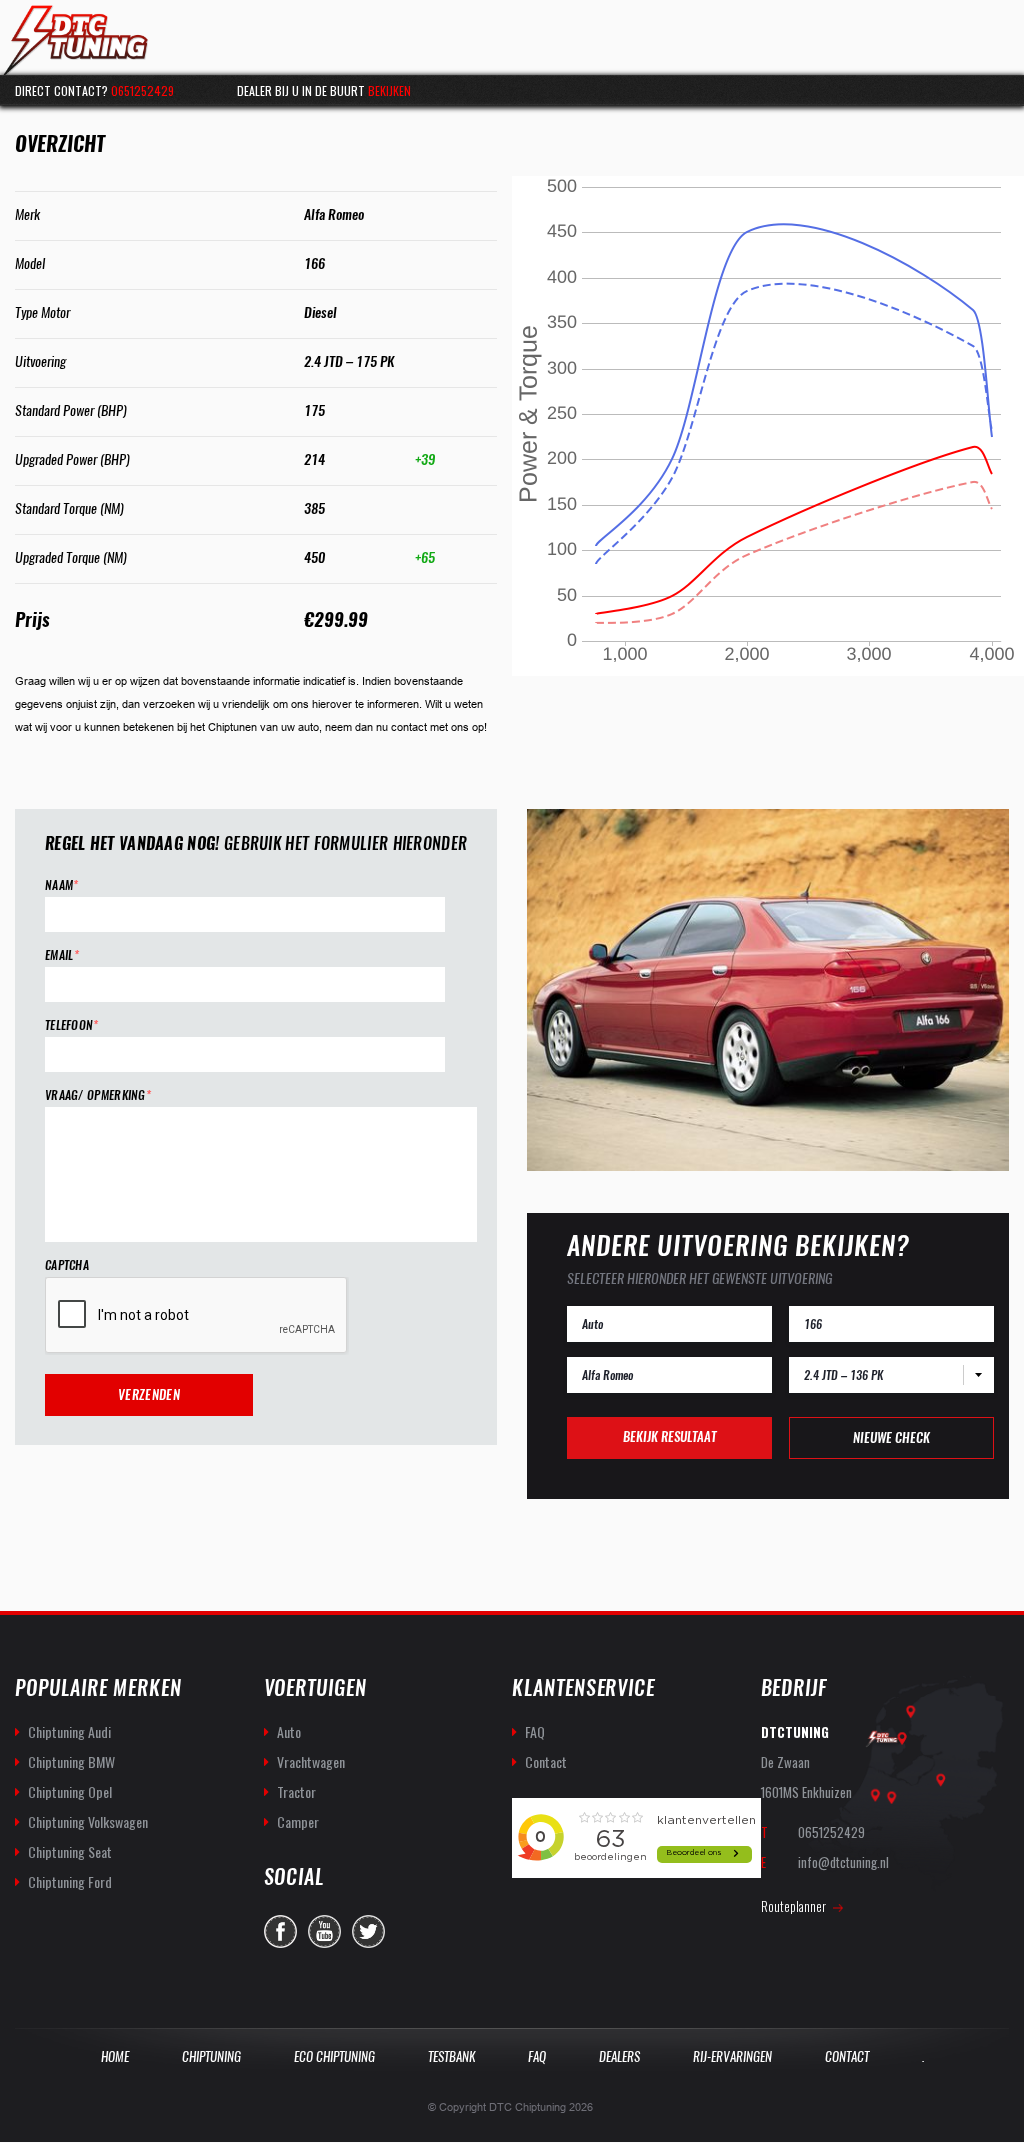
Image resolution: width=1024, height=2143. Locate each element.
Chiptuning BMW (71, 1761)
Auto (289, 1731)
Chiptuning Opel (70, 1791)
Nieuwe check (891, 1437)
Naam (62, 885)
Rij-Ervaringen (732, 2056)
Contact (546, 1761)
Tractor (296, 1791)
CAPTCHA (67, 1265)
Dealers (619, 2056)
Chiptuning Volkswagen (88, 1821)
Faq (537, 2056)
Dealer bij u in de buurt (324, 90)
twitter (368, 1931)
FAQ (535, 1731)
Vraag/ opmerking (98, 1095)
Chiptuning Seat (70, 1851)
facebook (280, 1931)
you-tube (324, 1931)
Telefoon (72, 1025)
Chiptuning (211, 2056)
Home (115, 2056)
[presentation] (197, 1316)
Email (62, 955)
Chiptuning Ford (70, 1881)
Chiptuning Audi (69, 1731)
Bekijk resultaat (669, 1436)
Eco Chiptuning (334, 2056)
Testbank (451, 2056)
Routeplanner (793, 1906)
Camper (298, 1821)
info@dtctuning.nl (843, 1862)
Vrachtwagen (311, 1761)
